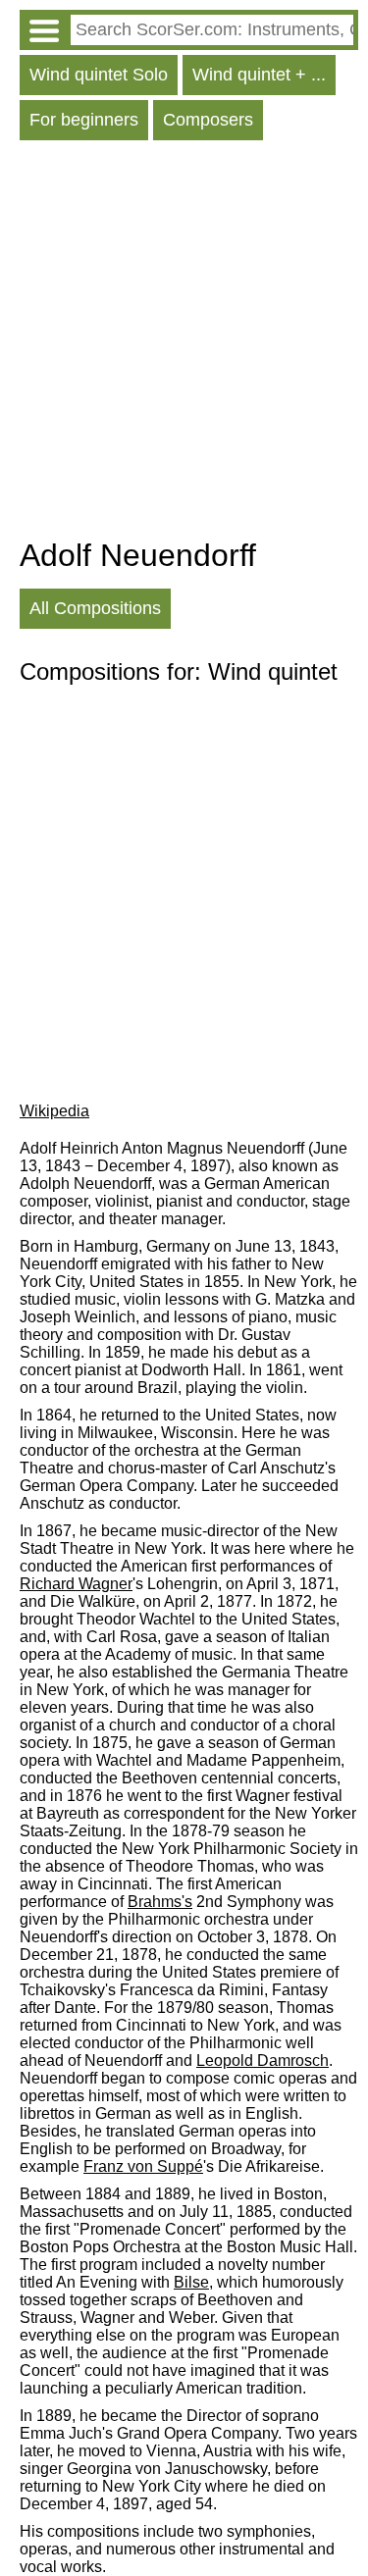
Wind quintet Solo (99, 75)
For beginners (84, 120)
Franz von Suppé (143, 2166)
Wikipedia (54, 1111)
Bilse (191, 2282)
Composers (208, 120)
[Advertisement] (184, 344)
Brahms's (160, 1902)
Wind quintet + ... (259, 75)
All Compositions (95, 608)
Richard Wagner (76, 1584)
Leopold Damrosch (263, 2061)
